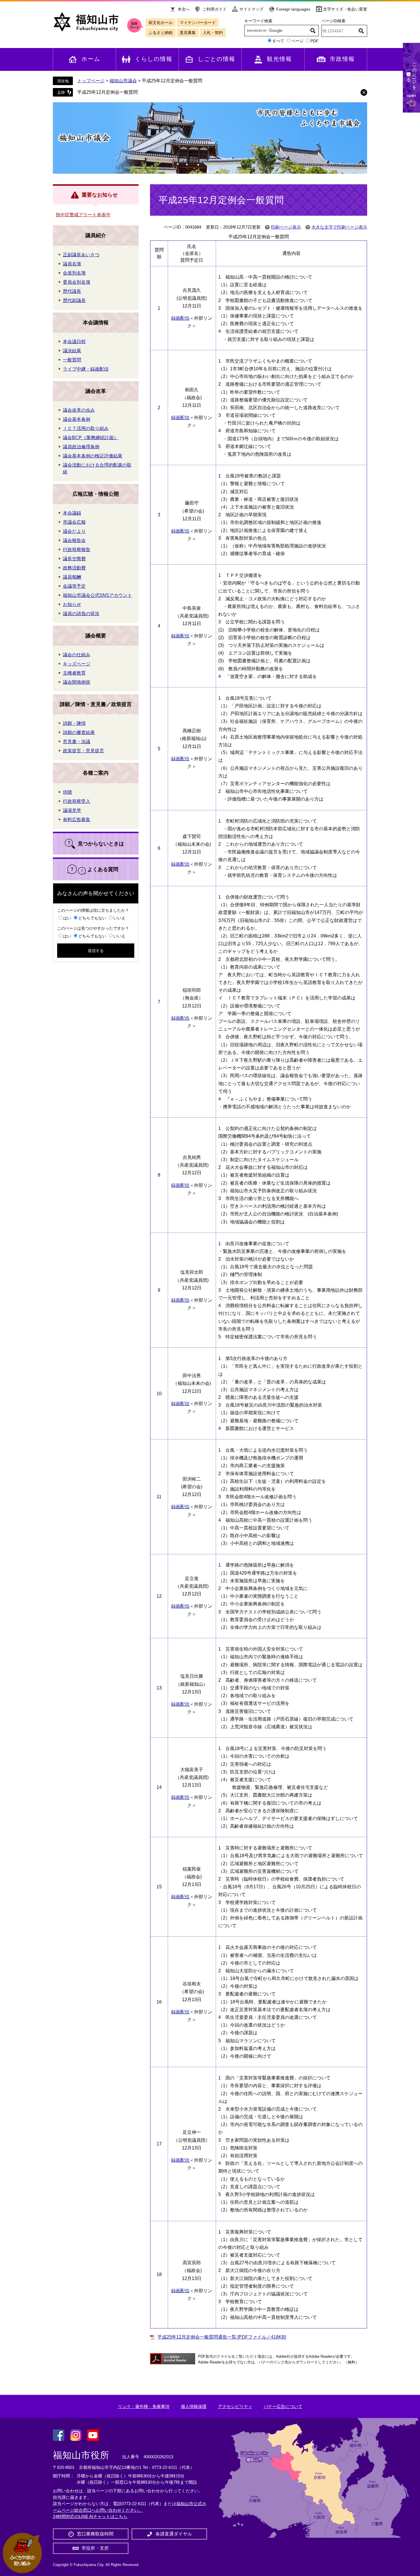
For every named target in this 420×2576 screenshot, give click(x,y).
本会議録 (72, 513)
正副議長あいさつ (81, 255)
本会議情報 (96, 323)
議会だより (74, 531)
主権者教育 (74, 673)
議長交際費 (74, 559)
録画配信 (180, 318)
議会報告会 (74, 540)
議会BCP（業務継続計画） (91, 438)
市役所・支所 (95, 2548)
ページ (297, 41)
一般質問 (72, 360)
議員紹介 (96, 235)
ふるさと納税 (161, 33)
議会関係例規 (77, 682)
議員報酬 (72, 577)
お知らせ (72, 604)
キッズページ (77, 664)
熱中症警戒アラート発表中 (83, 215)
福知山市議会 (123, 81)
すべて (278, 41)
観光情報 (279, 59)
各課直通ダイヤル (174, 2534)
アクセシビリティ (235, 2406)
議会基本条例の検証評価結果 (93, 456)
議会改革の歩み (79, 410)
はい (67, 918)
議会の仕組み (77, 655)
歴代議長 (72, 291)
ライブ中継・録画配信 (86, 369)
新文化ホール (161, 23)
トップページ (91, 81)
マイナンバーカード (198, 23)
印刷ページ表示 (286, 227)
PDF (315, 41)
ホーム (91, 59)
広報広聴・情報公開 (96, 494)
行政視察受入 (77, 801)
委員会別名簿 (77, 282)
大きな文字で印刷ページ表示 (339, 227)
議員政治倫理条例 (81, 447)
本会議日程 (74, 342)
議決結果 (72, 351)
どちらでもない (92, 918)
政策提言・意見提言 (83, 751)
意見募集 (188, 33)
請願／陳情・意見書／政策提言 (96, 704)
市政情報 (342, 59)
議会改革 (96, 391)
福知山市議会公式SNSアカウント (97, 595)
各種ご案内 (96, 773)
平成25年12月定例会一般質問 (107, 92)
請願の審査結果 (79, 732)
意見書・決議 (77, 742)
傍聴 (67, 792)
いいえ (119, 918)
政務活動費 (74, 568)
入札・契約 (213, 33)
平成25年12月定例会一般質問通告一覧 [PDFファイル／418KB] (222, 2337)
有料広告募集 (77, 820)
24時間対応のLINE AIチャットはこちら (90, 2516)
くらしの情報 (154, 59)
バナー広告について (283, 2406)
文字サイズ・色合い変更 (345, 9)
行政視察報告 (77, 550)
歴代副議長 (74, 300)
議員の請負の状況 (81, 614)
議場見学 (72, 810)
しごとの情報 (217, 59)
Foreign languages (293, 9)
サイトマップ (251, 9)
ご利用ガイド (215, 9)
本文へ (184, 9)
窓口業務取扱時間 (95, 2534)
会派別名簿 (74, 273)
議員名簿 (72, 264)
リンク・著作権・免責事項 (144, 2406)
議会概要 (96, 636)
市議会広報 (74, 522)
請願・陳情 (74, 723)
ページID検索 (333, 21)
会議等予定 (74, 586)
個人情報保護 (194, 2406)
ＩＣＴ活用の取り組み (86, 428)
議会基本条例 (77, 419)
